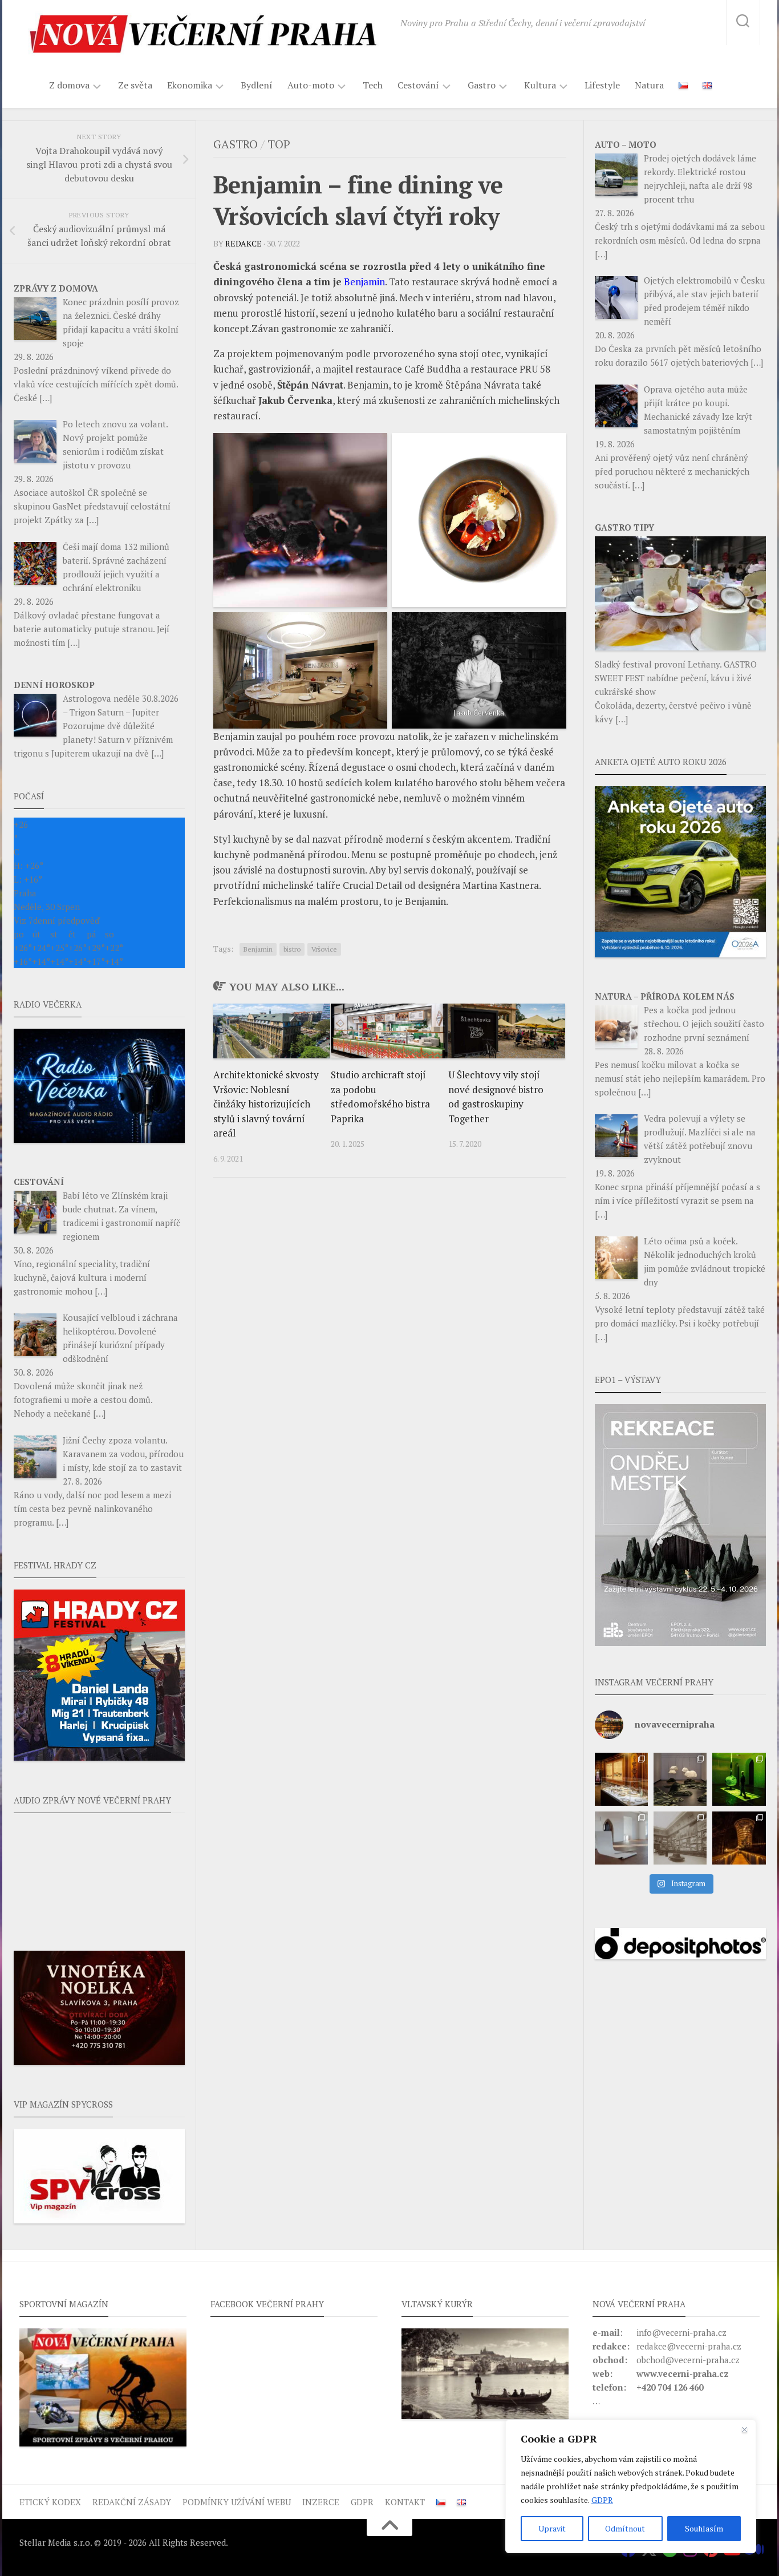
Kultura (540, 85)
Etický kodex (50, 2502)
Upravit (552, 2528)
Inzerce (321, 2502)
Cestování (418, 85)
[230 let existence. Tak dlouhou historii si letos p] (680, 1838)
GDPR (602, 2500)
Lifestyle (602, 85)
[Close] (744, 2429)
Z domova (69, 85)
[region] (631, 2486)
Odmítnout (625, 2528)
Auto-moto (311, 85)
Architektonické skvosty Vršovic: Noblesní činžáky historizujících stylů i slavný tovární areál (266, 1104)
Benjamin (258, 949)
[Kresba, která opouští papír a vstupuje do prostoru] (621, 1838)
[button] (680, 1525)
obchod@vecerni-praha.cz (688, 2360)
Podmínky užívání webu (237, 2502)
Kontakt (405, 2502)
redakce (244, 243)
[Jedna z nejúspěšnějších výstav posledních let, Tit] (621, 1779)
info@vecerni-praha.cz (681, 2332)
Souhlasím (704, 2528)
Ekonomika (190, 85)
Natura (649, 85)
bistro (292, 949)
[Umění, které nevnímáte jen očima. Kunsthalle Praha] (680, 1779)
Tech (373, 85)
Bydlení (257, 85)
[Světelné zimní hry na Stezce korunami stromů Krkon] (739, 1838)
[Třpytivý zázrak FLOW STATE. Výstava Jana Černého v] (739, 1779)
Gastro (482, 85)
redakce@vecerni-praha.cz (689, 2346)
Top (279, 144)
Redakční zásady (132, 2502)
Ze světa (135, 85)
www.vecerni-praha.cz (683, 2373)
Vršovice (324, 949)
